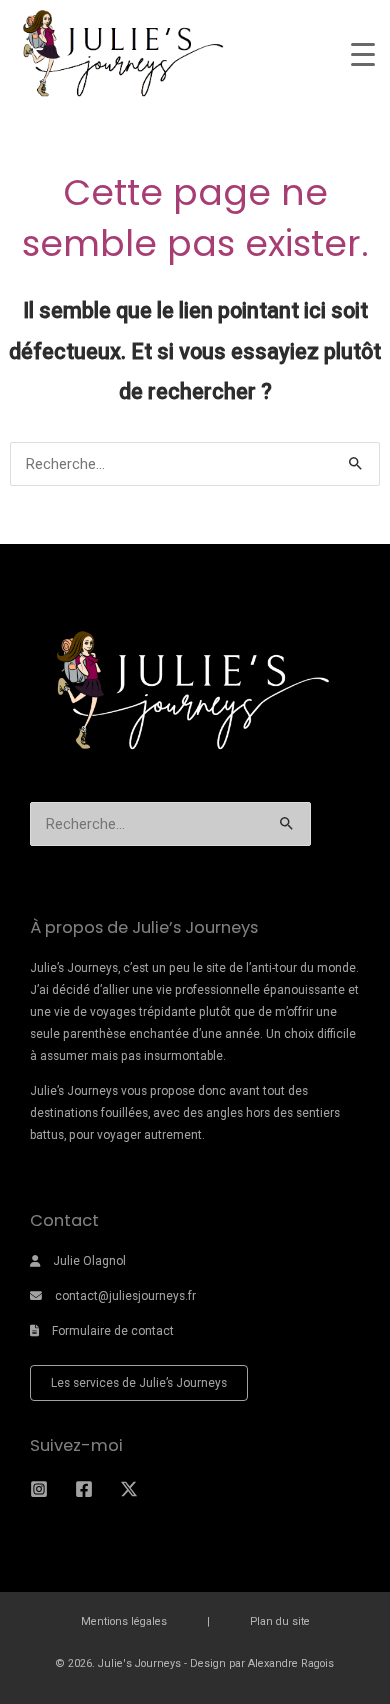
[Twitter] (129, 1489)
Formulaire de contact (113, 1331)
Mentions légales (124, 1621)
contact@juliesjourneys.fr (125, 1296)
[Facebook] (84, 1489)
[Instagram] (39, 1489)
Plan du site (280, 1621)
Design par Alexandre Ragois (262, 1663)
